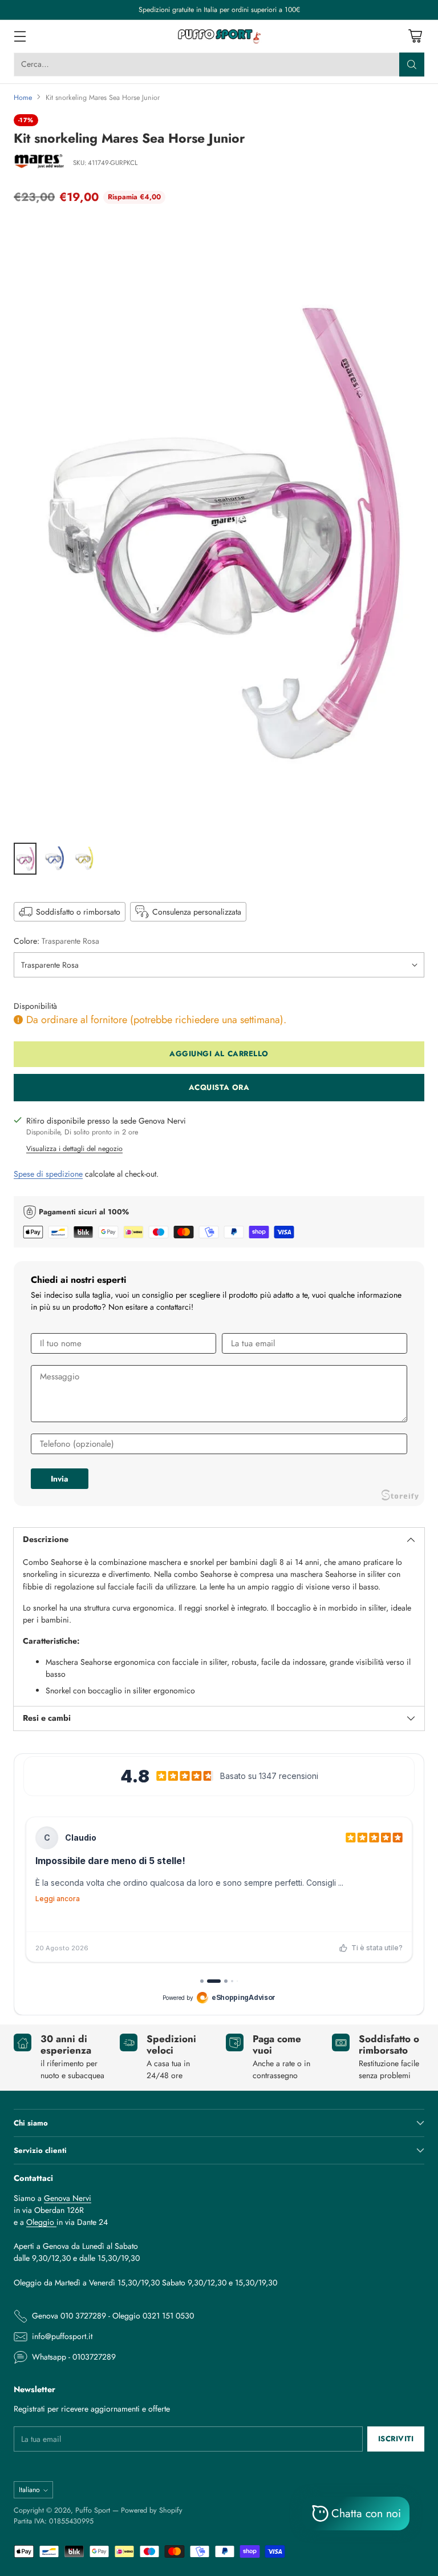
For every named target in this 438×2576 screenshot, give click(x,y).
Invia (60, 1479)
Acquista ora (219, 1087)
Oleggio (41, 2222)
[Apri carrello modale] (415, 36)
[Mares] (39, 163)
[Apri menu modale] (20, 36)
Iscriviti (396, 2439)
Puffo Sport (93, 2510)
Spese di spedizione (48, 1174)
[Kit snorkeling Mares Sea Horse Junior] (219, 526)
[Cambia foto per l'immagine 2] (55, 859)
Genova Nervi (68, 2198)
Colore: (56, 941)
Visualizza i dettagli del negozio (74, 1149)
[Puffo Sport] (219, 36)
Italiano (29, 2490)
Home (23, 98)
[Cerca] (412, 65)
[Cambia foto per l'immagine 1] (25, 859)
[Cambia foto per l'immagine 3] (84, 859)
